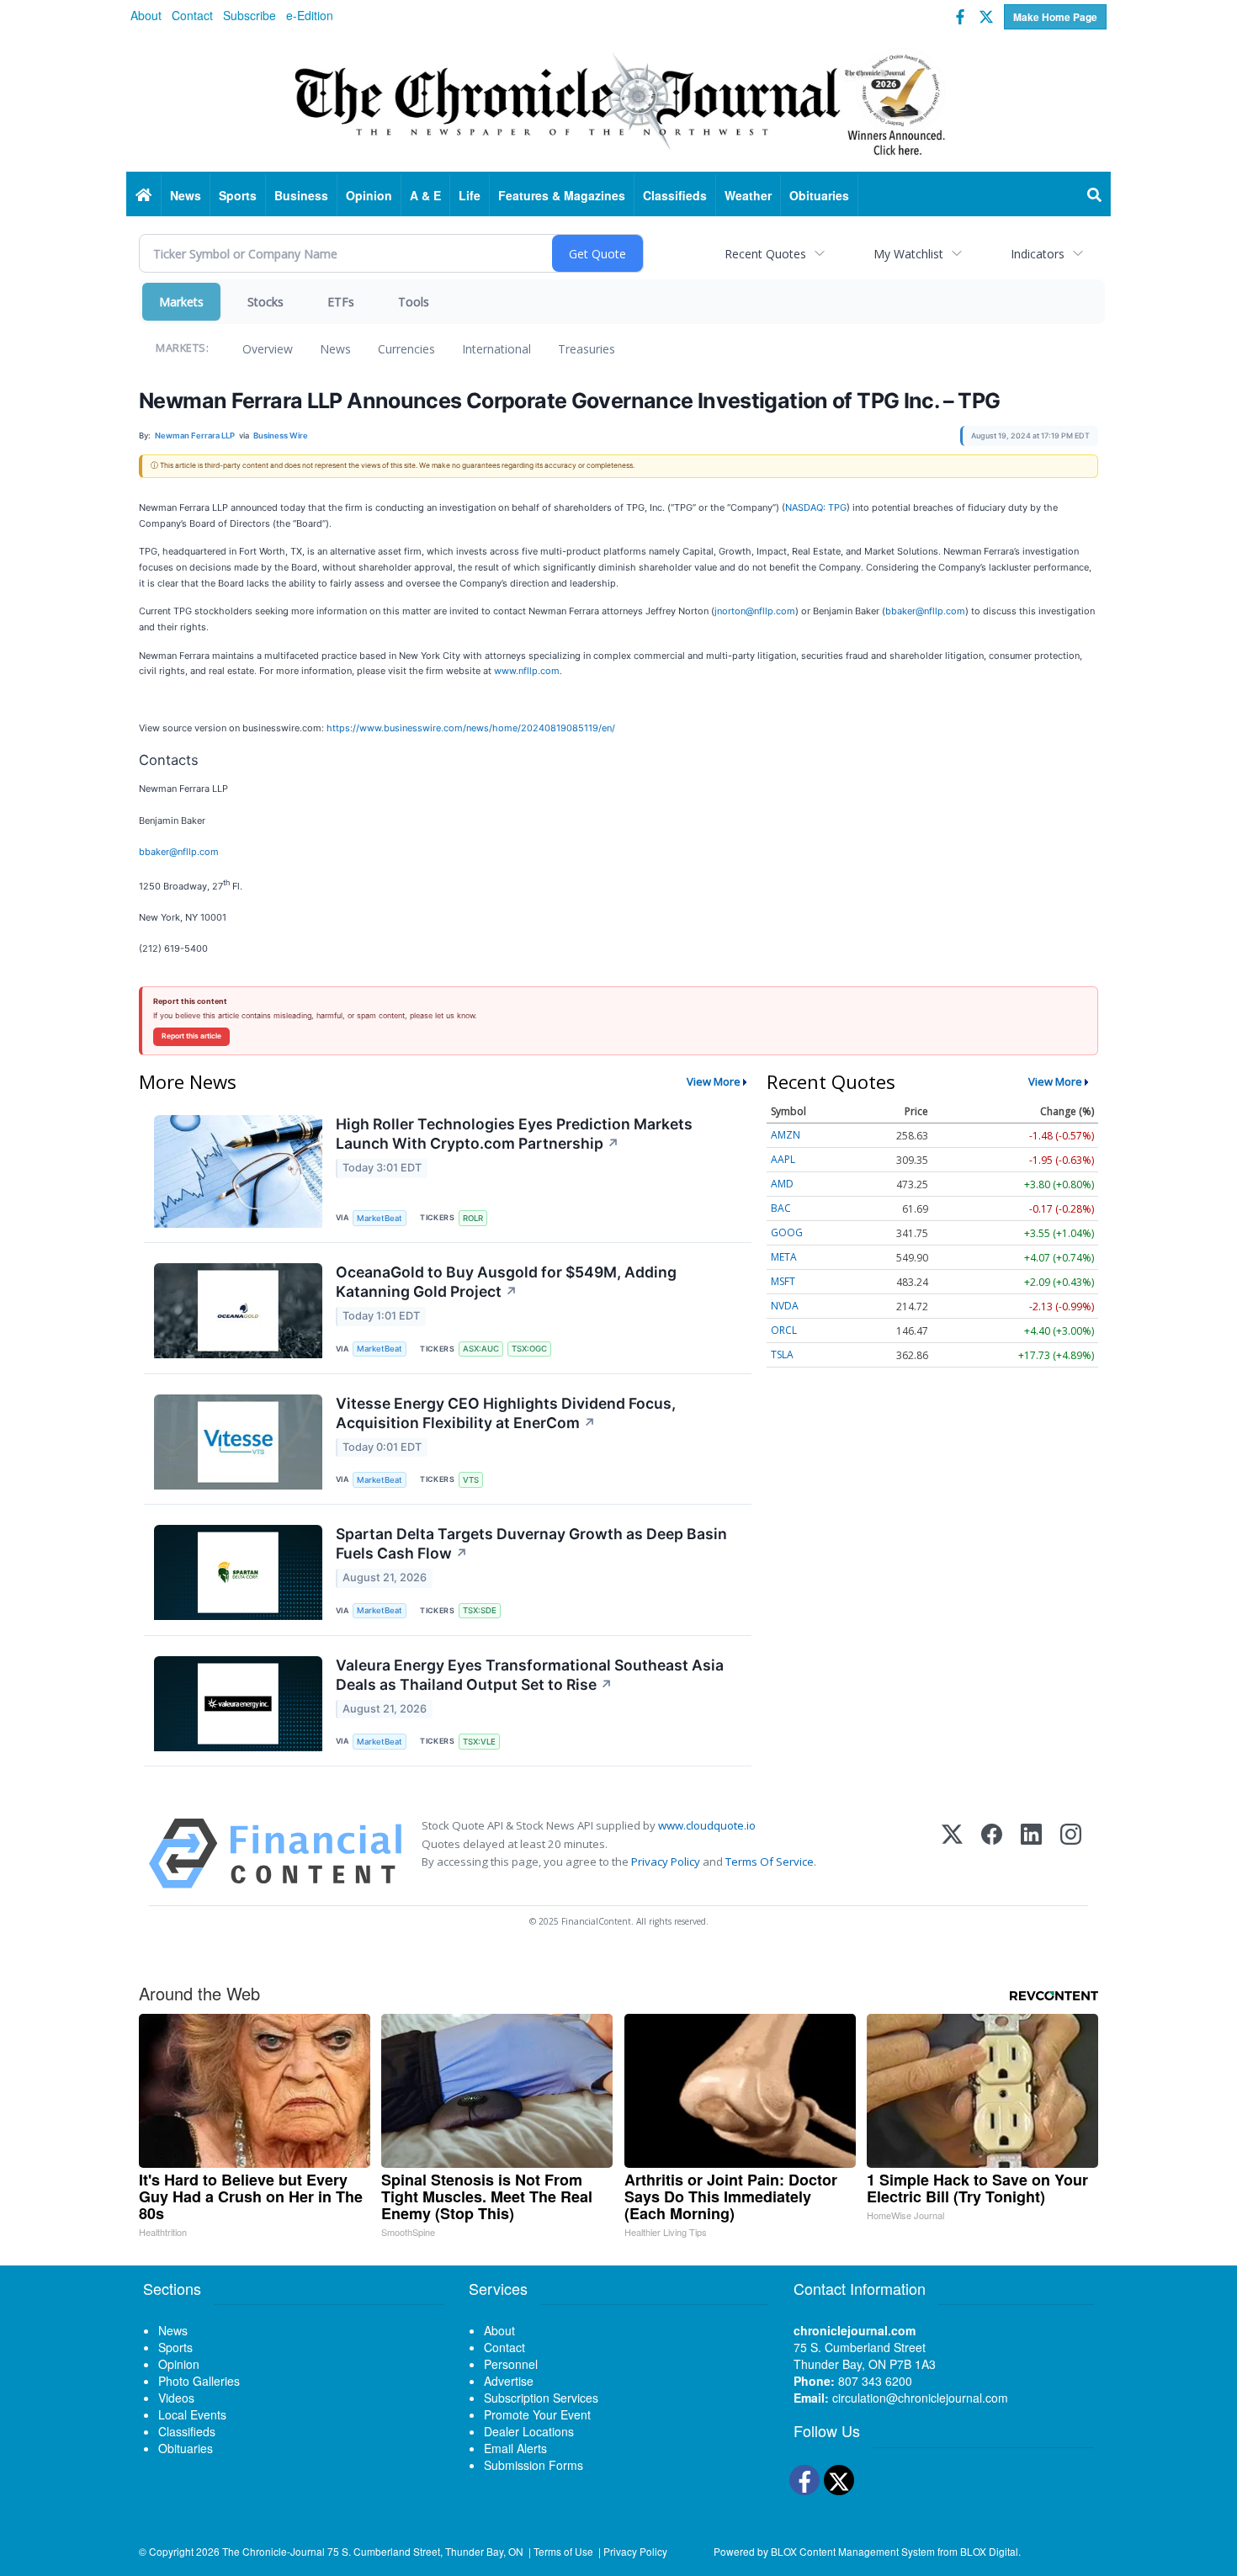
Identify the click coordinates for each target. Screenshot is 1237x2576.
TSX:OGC (529, 1349)
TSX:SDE (480, 1610)
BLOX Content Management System (853, 2551)
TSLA (782, 1354)
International (496, 349)
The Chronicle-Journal (273, 2551)
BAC (781, 1208)
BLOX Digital (989, 2551)
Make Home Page (1055, 17)
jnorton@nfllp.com (755, 611)
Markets (181, 302)
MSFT (783, 1281)
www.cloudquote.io (707, 1825)
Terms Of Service (770, 1862)
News (335, 349)
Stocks (265, 302)
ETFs (341, 302)
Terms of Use (563, 2551)
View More (714, 1081)
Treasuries (587, 349)
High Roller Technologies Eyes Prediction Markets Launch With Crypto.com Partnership (514, 1134)
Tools (414, 302)
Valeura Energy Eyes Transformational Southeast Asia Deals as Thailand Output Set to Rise (530, 1675)
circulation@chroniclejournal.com (920, 2398)
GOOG (787, 1232)
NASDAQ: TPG (816, 507)
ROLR (473, 1218)
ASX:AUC (481, 1349)
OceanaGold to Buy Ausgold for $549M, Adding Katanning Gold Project (506, 1282)
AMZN (786, 1135)
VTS (471, 1480)
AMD (782, 1184)
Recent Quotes (765, 254)
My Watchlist (908, 254)
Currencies (406, 349)
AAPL (783, 1159)
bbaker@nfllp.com (925, 611)
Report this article (191, 1036)
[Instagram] (1071, 1854)
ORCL (784, 1330)
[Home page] (618, 102)
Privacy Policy (666, 1862)
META (784, 1257)
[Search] (1095, 195)
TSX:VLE (479, 1742)
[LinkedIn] (1031, 1854)
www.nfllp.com (527, 671)
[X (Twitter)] (952, 1854)
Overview (268, 349)
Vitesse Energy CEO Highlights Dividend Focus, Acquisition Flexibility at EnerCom (506, 1413)
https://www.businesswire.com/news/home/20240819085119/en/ (471, 728)
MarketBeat (380, 1218)
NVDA (785, 1306)
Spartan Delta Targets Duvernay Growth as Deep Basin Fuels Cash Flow (531, 1543)
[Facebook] (992, 1854)
